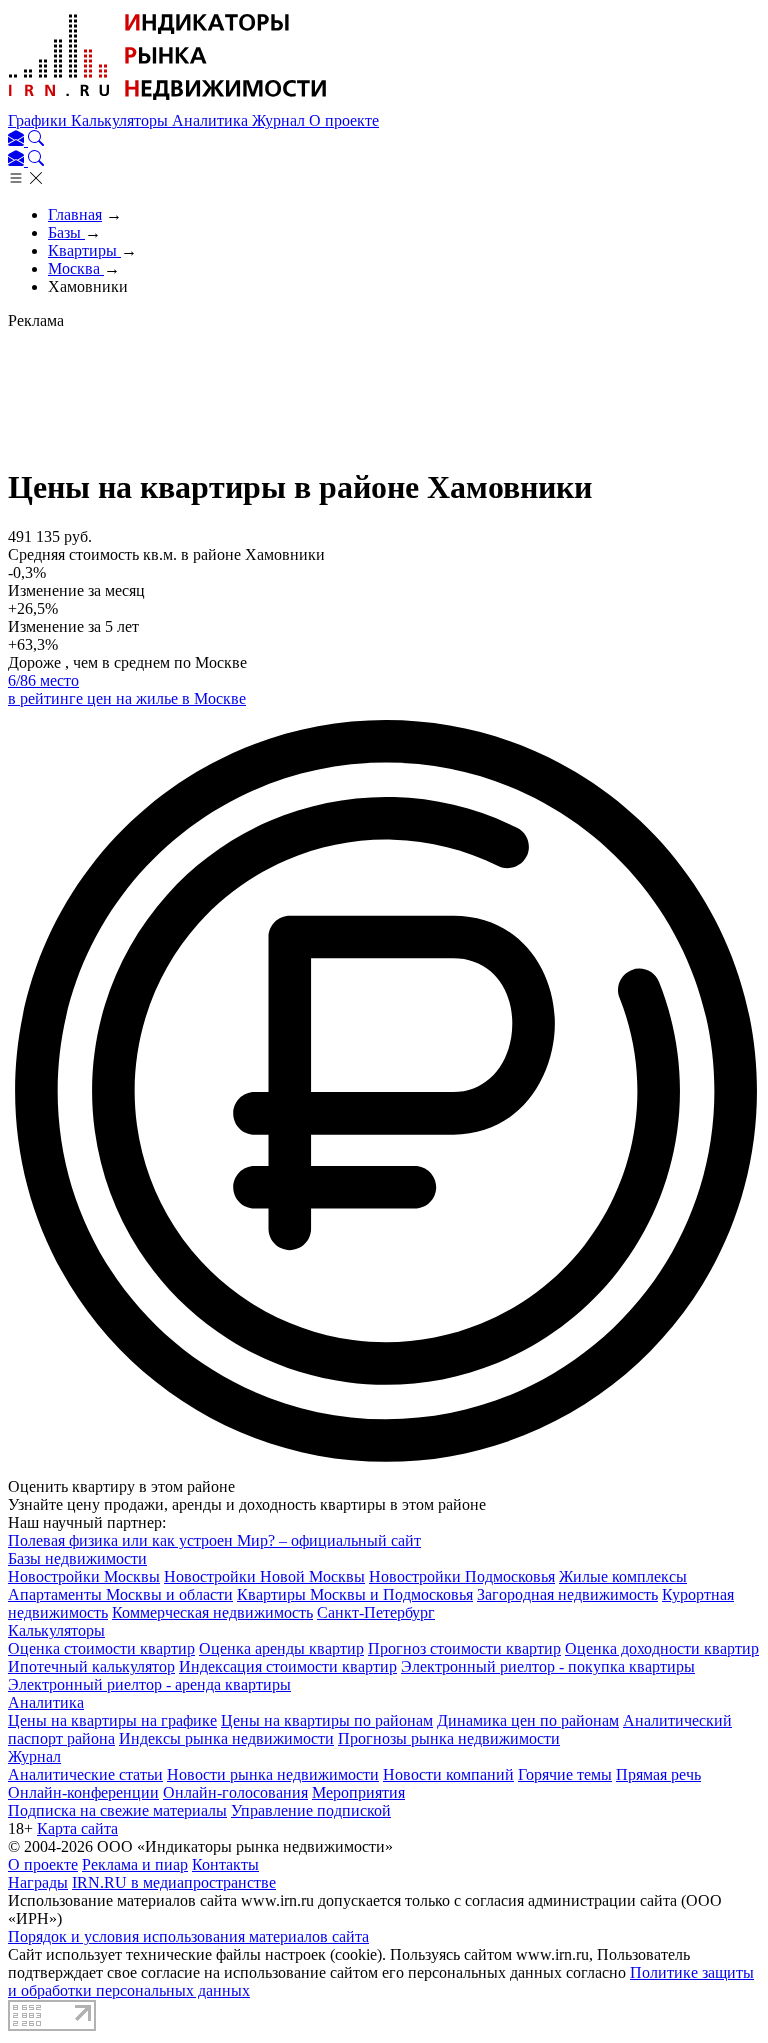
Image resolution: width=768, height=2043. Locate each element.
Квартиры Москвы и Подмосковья (355, 1594)
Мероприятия (358, 1792)
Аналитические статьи (85, 1774)
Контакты (225, 1864)
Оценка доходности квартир (662, 1648)
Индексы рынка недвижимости (226, 1738)
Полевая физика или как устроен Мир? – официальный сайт (214, 1540)
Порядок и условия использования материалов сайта (188, 1936)
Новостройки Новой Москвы (264, 1576)
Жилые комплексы (623, 1576)
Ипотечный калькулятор (91, 1666)
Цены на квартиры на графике (112, 1720)
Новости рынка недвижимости (273, 1774)
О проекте (344, 120)
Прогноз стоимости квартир (464, 1648)
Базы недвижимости (77, 1558)
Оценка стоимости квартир (101, 1648)
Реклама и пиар (135, 1864)
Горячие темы (565, 1774)
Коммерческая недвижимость (212, 1612)
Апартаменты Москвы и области (120, 1594)
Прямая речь (658, 1774)
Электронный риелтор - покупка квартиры (548, 1666)
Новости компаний (448, 1774)
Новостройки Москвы (84, 1576)
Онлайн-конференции (83, 1792)
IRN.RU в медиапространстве (174, 1882)
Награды (38, 1882)
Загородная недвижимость (567, 1594)
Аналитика (212, 120)
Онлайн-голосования (235, 1792)
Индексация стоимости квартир (288, 1666)
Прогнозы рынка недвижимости (449, 1738)
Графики (39, 120)
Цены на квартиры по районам (327, 1720)
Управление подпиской (311, 1810)
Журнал (280, 120)
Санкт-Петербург (376, 1612)
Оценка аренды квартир (281, 1648)
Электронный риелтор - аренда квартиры (149, 1684)
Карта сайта (77, 1828)
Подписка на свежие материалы (117, 1810)
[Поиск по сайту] (36, 140)
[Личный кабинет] (18, 140)
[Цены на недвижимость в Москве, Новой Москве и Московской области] (168, 102)
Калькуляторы (121, 120)
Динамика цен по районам (528, 1720)
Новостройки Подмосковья (462, 1576)
